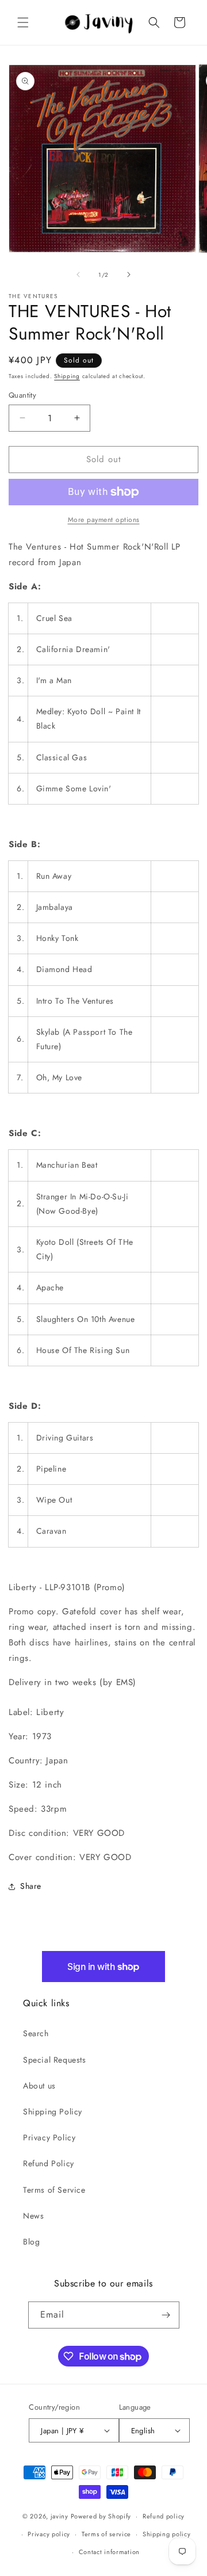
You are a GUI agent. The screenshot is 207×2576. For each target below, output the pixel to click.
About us (39, 2086)
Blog (31, 2242)
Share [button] (31, 1886)
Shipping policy (167, 2534)
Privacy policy (49, 2534)
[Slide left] (78, 275)
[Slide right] (129, 275)
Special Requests (55, 2060)
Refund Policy (49, 2163)
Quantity (22, 395)
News (33, 2216)
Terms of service (106, 2534)
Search (36, 2033)
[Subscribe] (166, 2315)
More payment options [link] (104, 520)
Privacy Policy (49, 2137)
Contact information (109, 2552)
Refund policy (164, 2516)
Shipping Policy (53, 2112)
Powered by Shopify (101, 2516)
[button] (23, 22)
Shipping (67, 376)
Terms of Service (54, 2190)
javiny (60, 2516)
